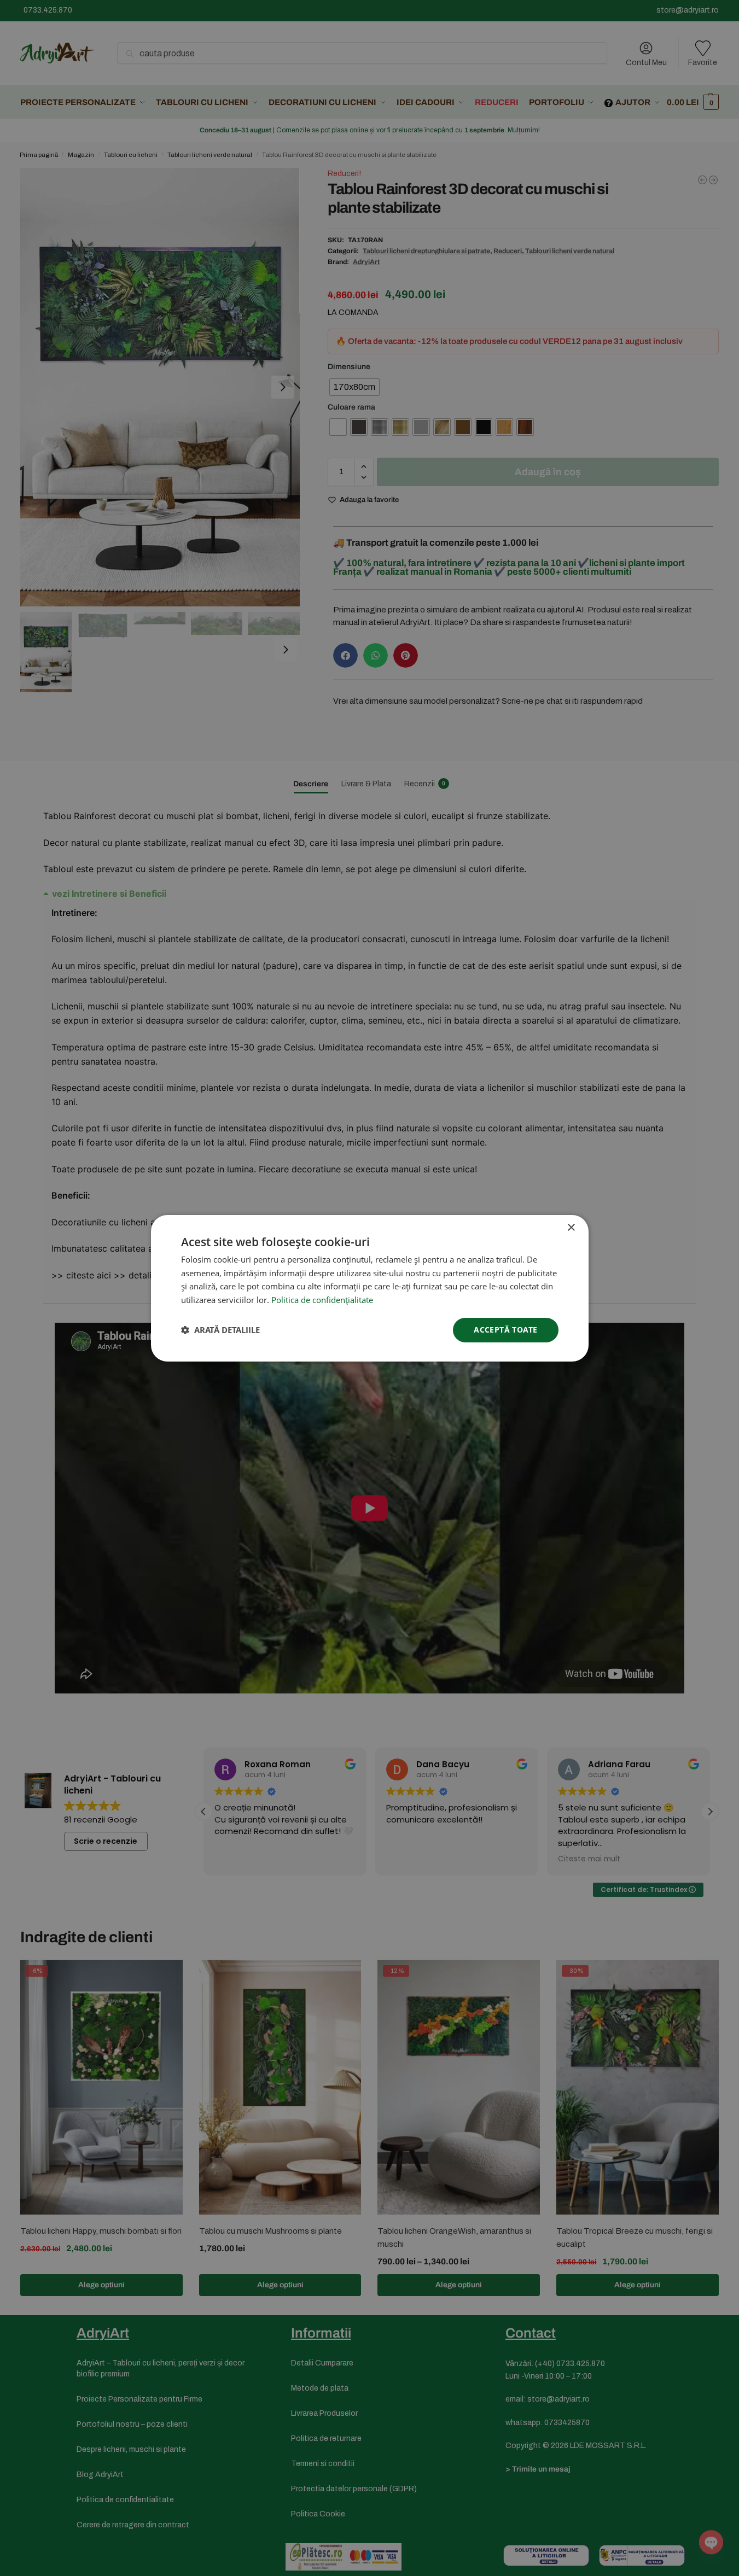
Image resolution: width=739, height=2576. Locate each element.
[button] (220, 1330)
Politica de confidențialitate (322, 1300)
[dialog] (369, 1288)
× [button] (571, 1227)
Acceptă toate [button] (505, 1330)
